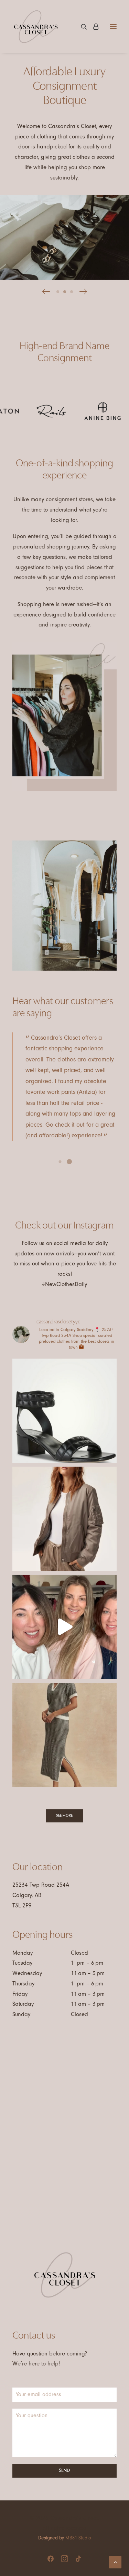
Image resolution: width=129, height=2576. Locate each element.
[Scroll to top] (115, 2562)
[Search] (81, 27)
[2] (65, 292)
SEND (64, 2471)
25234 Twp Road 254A (41, 1885)
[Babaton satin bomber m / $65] (64, 1519)
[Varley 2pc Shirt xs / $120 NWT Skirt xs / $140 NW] (64, 1735)
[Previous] (46, 292)
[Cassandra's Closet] (36, 27)
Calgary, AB (27, 1895)
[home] (65, 2275)
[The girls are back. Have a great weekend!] (64, 1627)
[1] (59, 292)
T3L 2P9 (22, 1906)
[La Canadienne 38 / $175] (64, 1411)
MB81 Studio (78, 2538)
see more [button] (64, 1816)
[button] (113, 27)
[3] (71, 292)
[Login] (93, 27)
